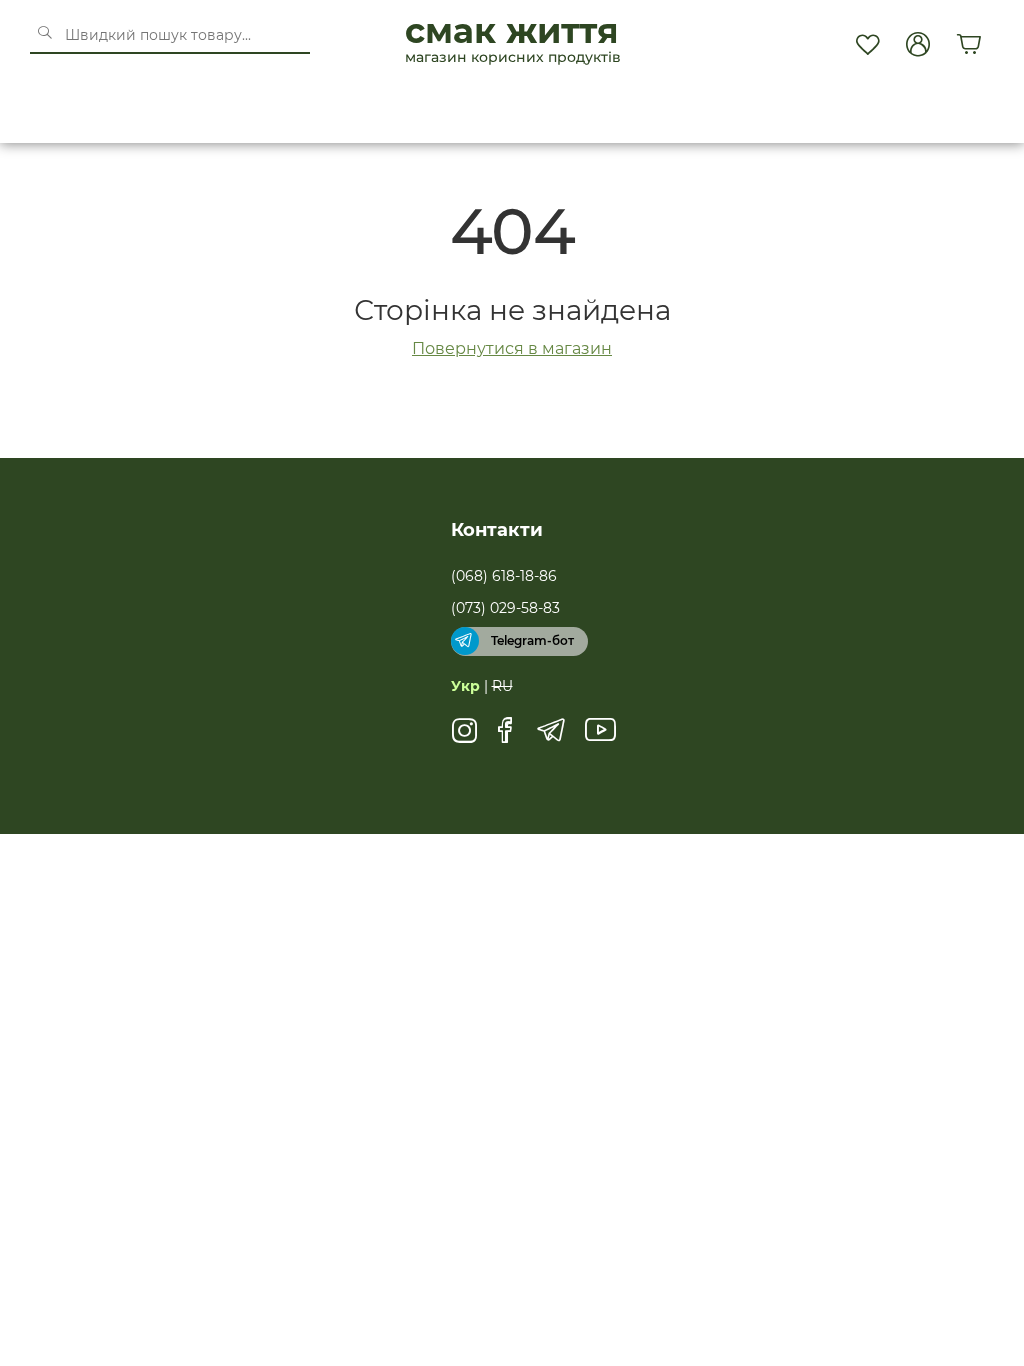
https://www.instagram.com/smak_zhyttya (464, 737)
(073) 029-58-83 (505, 608)
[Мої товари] (867, 45)
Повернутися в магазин (512, 348)
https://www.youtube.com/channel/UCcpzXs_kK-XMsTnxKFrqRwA (600, 737)
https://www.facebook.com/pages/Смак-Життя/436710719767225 (506, 737)
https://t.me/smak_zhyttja (551, 737)
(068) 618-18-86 (504, 576)
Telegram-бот (532, 640)
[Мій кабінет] (918, 45)
